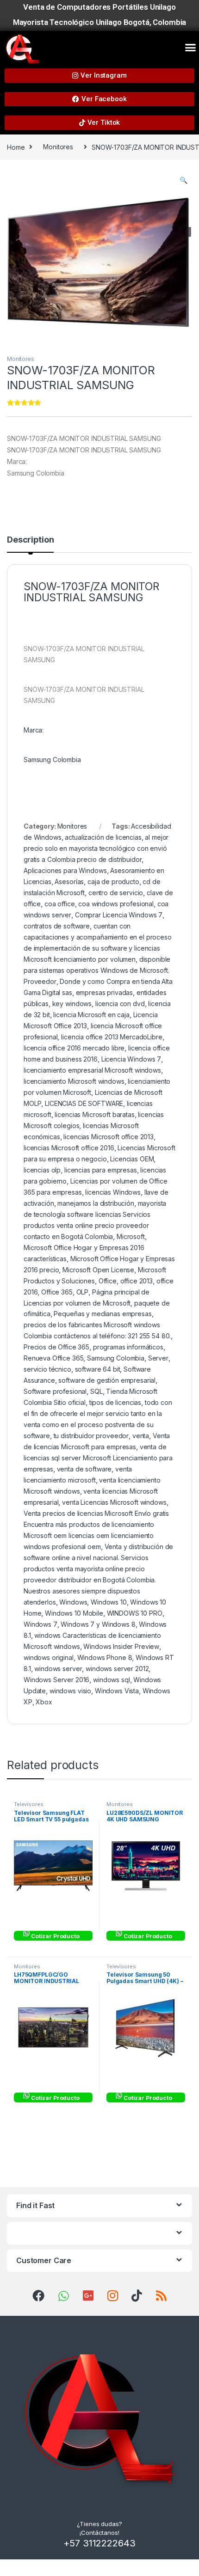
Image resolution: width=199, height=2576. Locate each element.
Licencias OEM (132, 1159)
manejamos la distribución (96, 1203)
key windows (72, 1004)
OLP (83, 1292)
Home (16, 147)
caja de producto (113, 882)
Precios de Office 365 (56, 1347)
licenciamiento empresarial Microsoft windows (92, 1070)
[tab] (30, 544)
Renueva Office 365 (53, 1358)
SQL (96, 1391)
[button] (190, 48)
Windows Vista (117, 1691)
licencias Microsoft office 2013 (109, 1137)
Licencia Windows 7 (131, 1059)
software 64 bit (98, 1369)
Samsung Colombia (116, 1358)
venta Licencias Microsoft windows (114, 1502)
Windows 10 (109, 1602)
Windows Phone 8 (105, 1657)
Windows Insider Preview (121, 1646)
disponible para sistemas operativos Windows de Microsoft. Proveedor (97, 970)
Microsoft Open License (98, 1270)
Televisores (28, 1804)
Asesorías (69, 882)
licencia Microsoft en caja (91, 1015)
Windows (73, 1602)
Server (158, 1358)
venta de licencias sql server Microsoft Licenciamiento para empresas (98, 1458)
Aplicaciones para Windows (65, 870)
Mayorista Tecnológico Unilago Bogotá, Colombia (100, 22)
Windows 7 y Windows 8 (98, 1624)
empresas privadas (105, 992)
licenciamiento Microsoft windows (74, 1081)
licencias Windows (113, 1192)
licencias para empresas (101, 1170)
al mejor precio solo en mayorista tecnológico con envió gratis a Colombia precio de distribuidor (96, 848)
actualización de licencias (103, 837)
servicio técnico (47, 1369)
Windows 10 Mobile (74, 1613)
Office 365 (57, 1292)
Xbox (44, 1702)
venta (141, 1436)
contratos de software (57, 926)
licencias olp (42, 1170)
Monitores (58, 147)
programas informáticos (128, 1347)
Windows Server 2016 (56, 1680)
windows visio (70, 1691)
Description (30, 540)
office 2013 (137, 1281)
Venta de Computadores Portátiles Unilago (99, 7)
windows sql (111, 1680)
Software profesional (55, 1391)
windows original (49, 1657)
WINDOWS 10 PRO (135, 1613)
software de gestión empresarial (107, 1380)
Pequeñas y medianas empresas (103, 1314)
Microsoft (131, 1236)
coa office (60, 904)
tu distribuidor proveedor (91, 1436)
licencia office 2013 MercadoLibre (112, 1037)
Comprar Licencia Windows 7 (119, 915)
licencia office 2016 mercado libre (74, 1048)
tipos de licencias (115, 1402)
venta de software (84, 1469)
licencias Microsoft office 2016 (69, 1148)
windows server (58, 1669)
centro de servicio (116, 893)
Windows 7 (40, 1624)
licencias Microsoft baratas (94, 1114)
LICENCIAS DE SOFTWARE (84, 1103)
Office (108, 1281)
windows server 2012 (117, 1669)
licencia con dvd (120, 1004)
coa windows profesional (116, 904)
